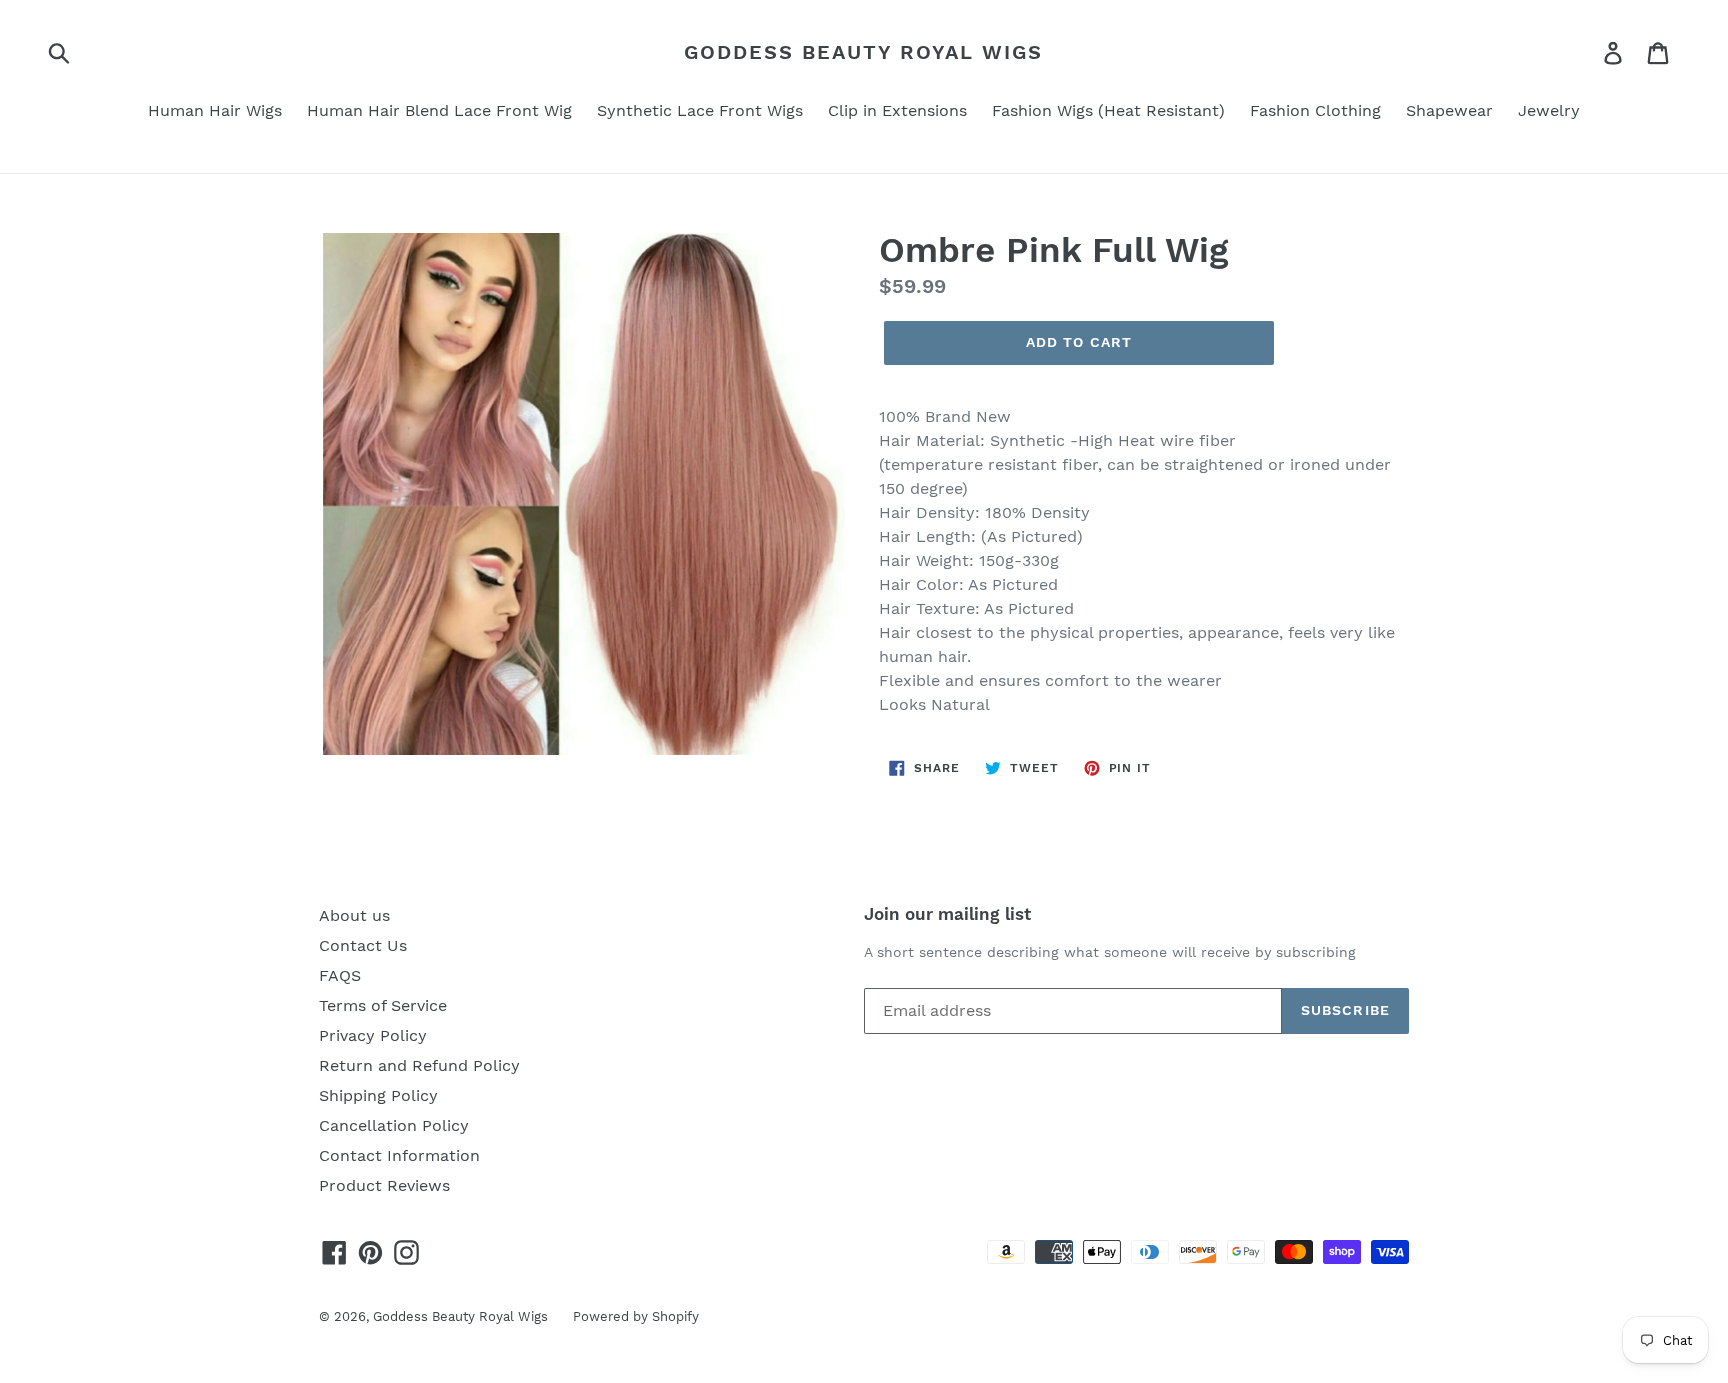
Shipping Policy (378, 1095)
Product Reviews (384, 1185)
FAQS (340, 975)
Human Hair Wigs (215, 110)
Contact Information (399, 1155)
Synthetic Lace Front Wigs (700, 110)
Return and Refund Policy (419, 1065)
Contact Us (363, 945)
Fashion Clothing (1315, 110)
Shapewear (1449, 110)
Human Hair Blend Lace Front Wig (439, 110)
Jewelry (1549, 110)
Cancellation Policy (394, 1125)
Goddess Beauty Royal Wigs (863, 52)
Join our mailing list (947, 914)
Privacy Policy (373, 1035)
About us (354, 915)
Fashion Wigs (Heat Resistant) (1108, 110)
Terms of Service (383, 1005)
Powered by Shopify (636, 1316)
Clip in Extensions (897, 110)
